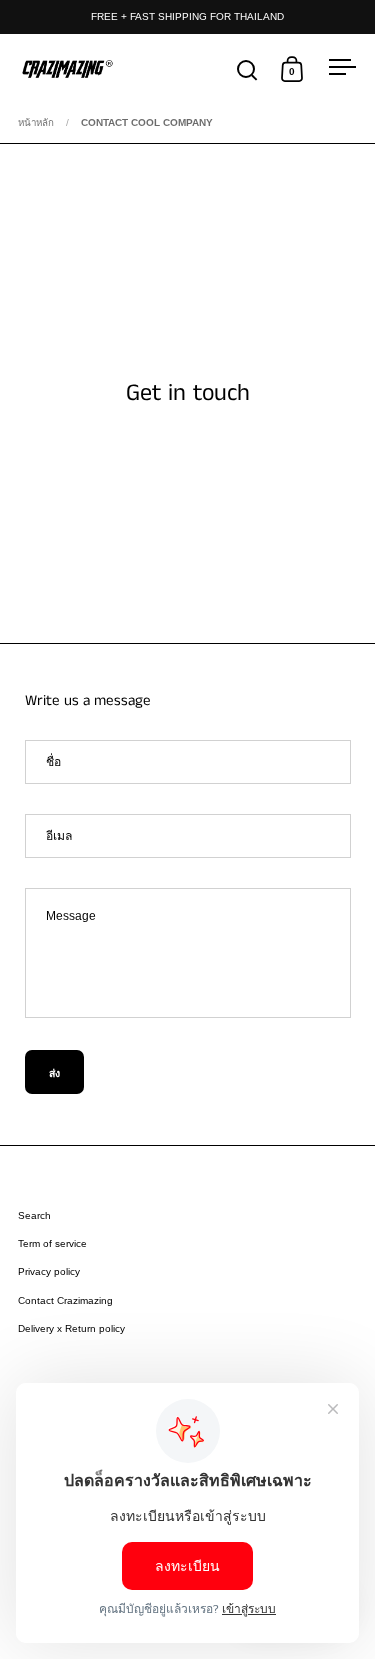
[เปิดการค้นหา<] (247, 69)
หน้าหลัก (36, 122)
